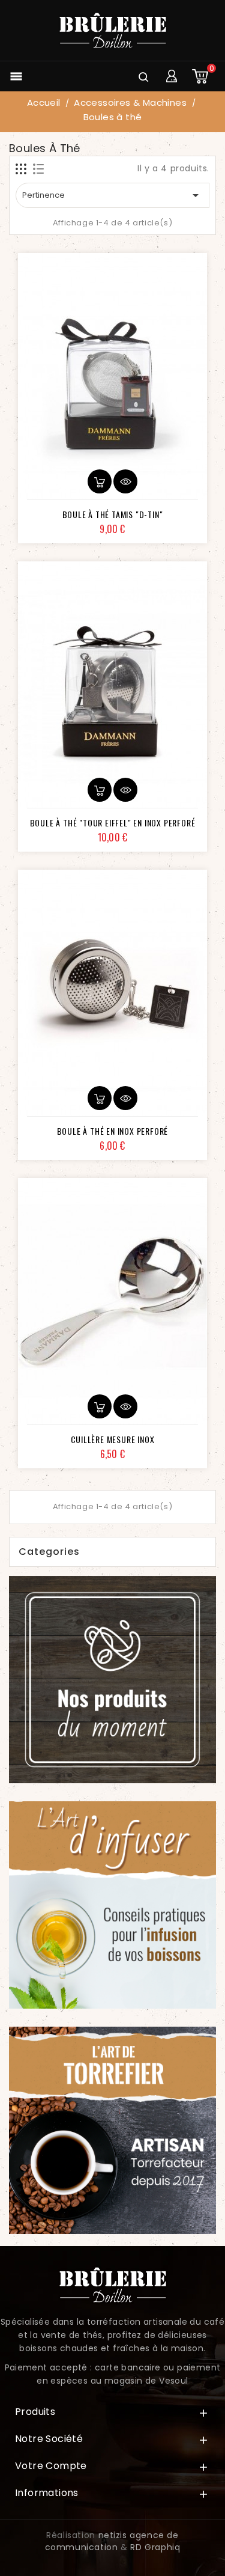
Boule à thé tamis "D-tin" (113, 514)
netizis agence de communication (112, 2541)
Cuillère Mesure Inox (113, 1439)
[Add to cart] (100, 481)
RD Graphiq (155, 2547)
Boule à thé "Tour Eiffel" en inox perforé (113, 823)
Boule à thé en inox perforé (113, 1131)
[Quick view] (125, 481)
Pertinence (112, 195)
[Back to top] (194, 2533)
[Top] (194, 2555)
